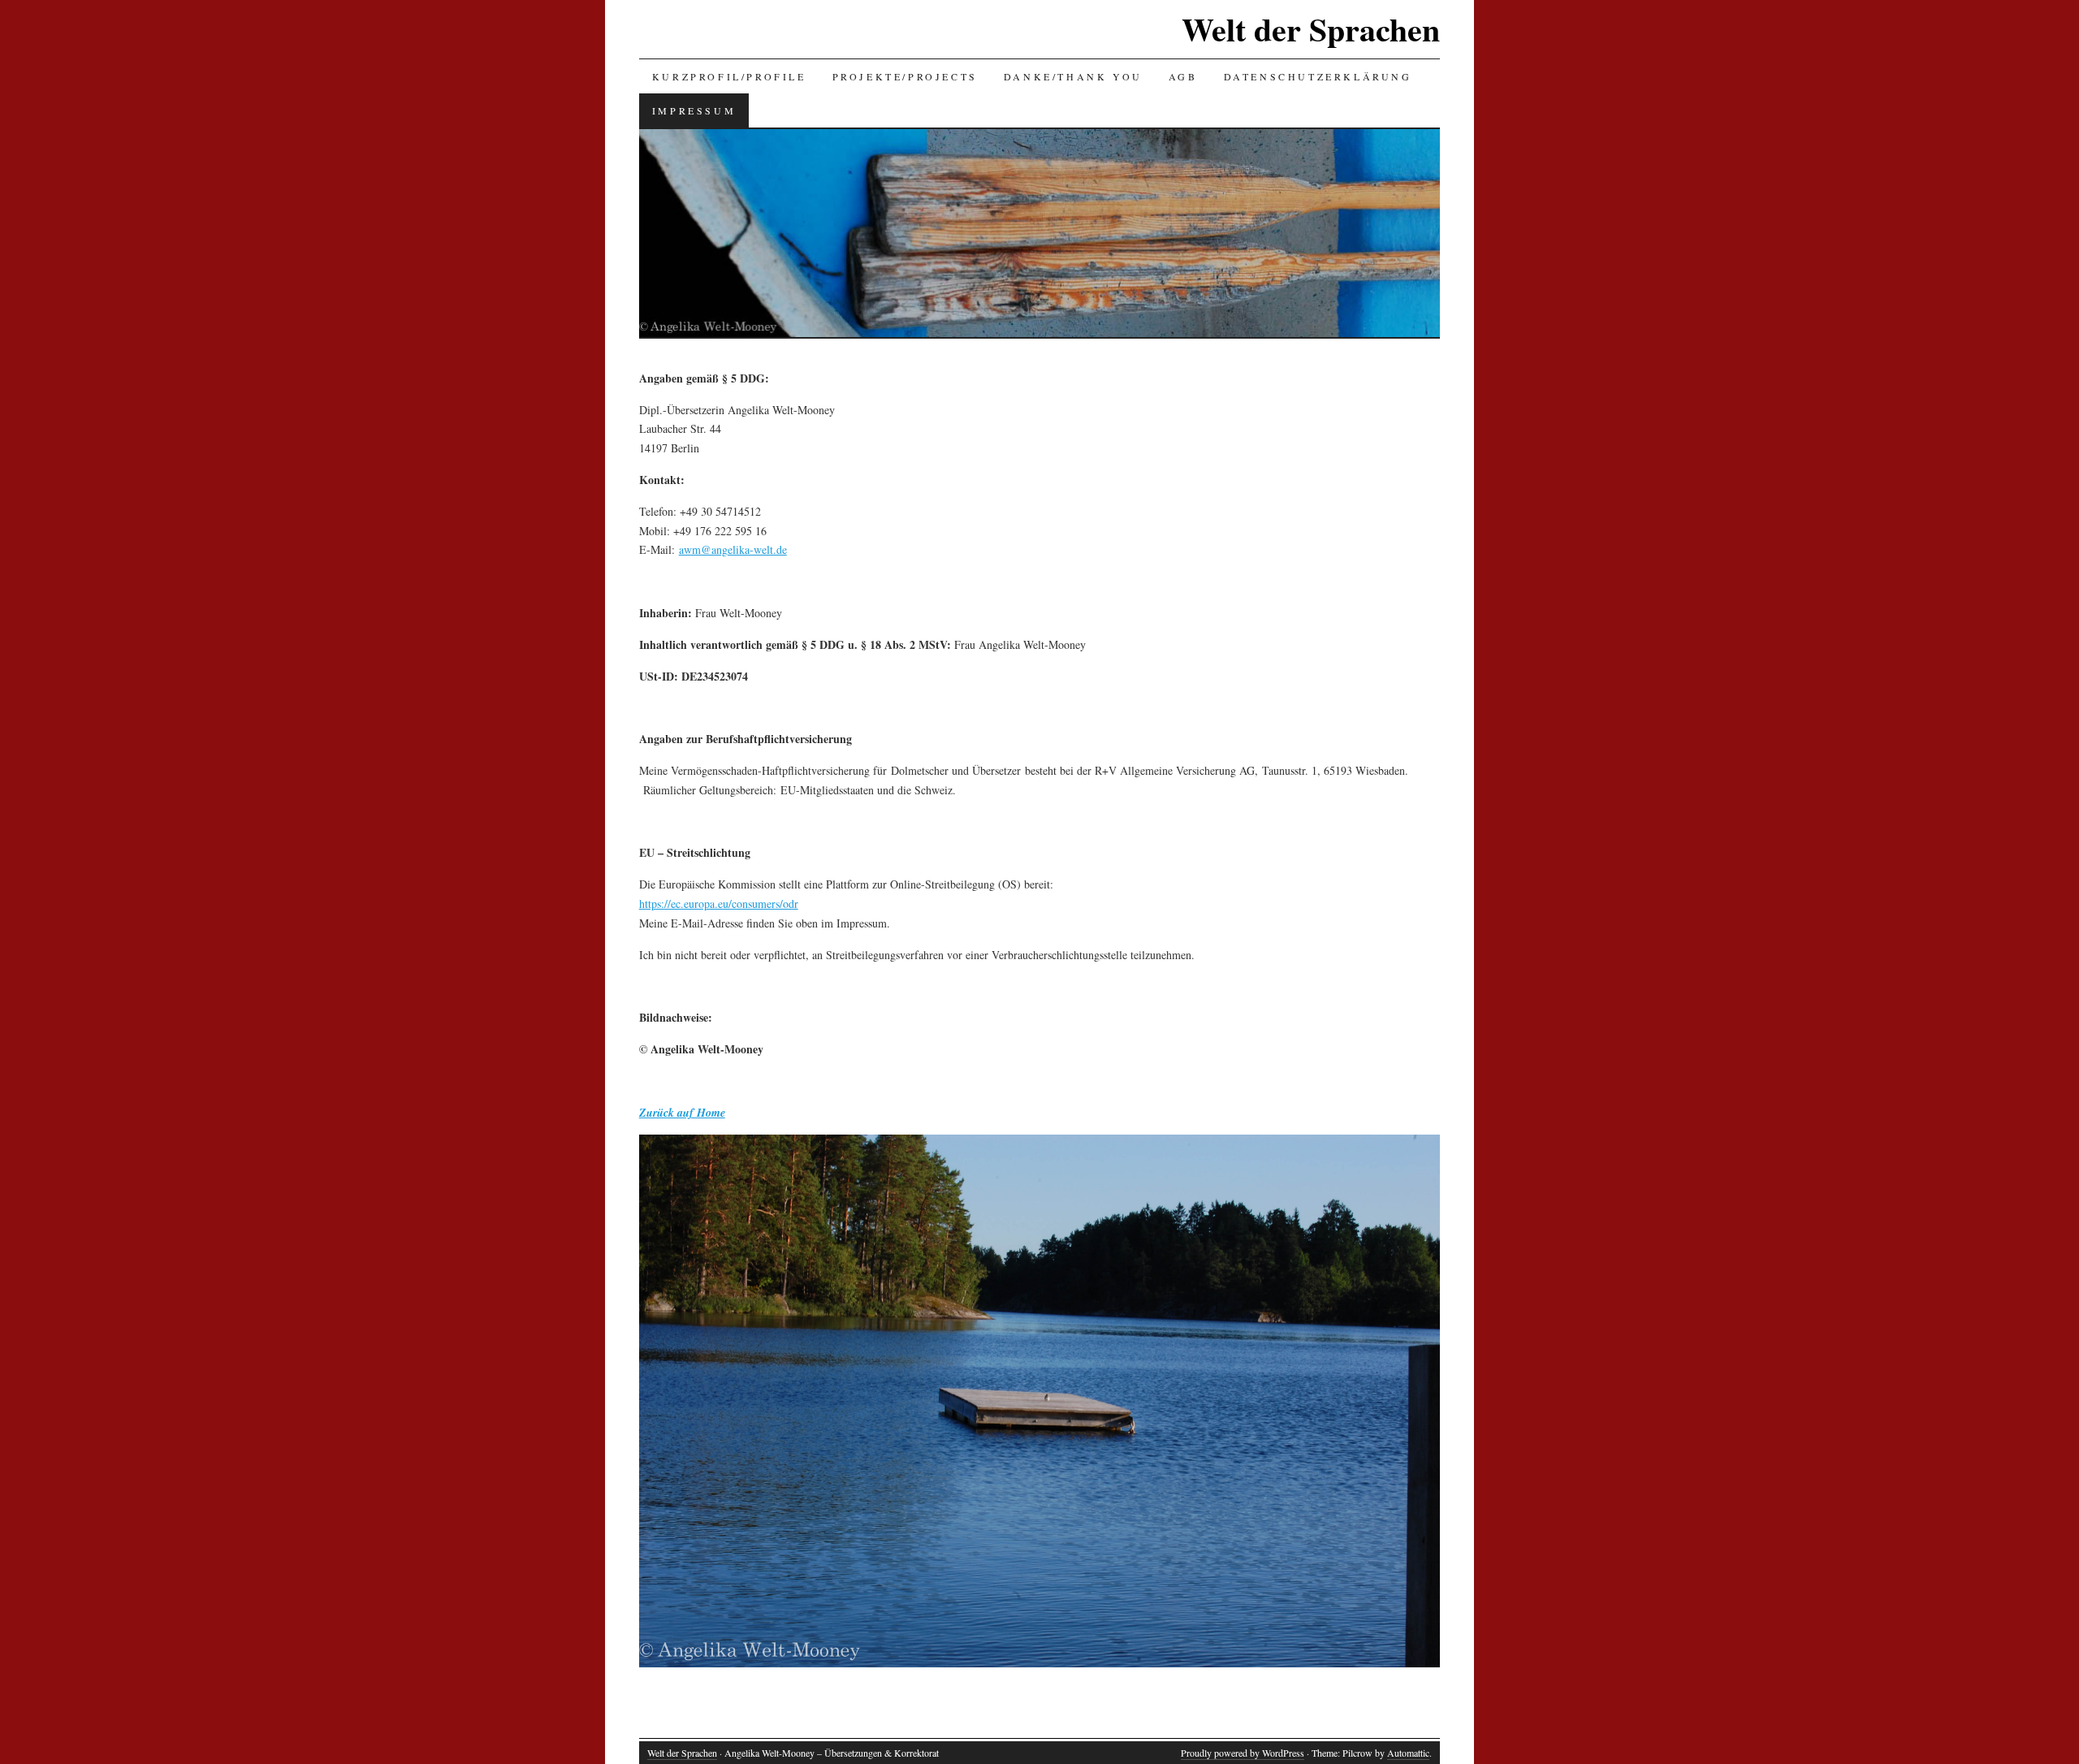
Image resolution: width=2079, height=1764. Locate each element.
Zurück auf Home (682, 1113)
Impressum (694, 110)
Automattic (1408, 1753)
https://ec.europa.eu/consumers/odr (719, 904)
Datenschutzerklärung (1318, 76)
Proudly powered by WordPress (1243, 1753)
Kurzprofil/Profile (729, 76)
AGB (1183, 76)
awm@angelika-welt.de (733, 549)
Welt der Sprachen (1311, 29)
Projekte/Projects (905, 76)
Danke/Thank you (1073, 76)
